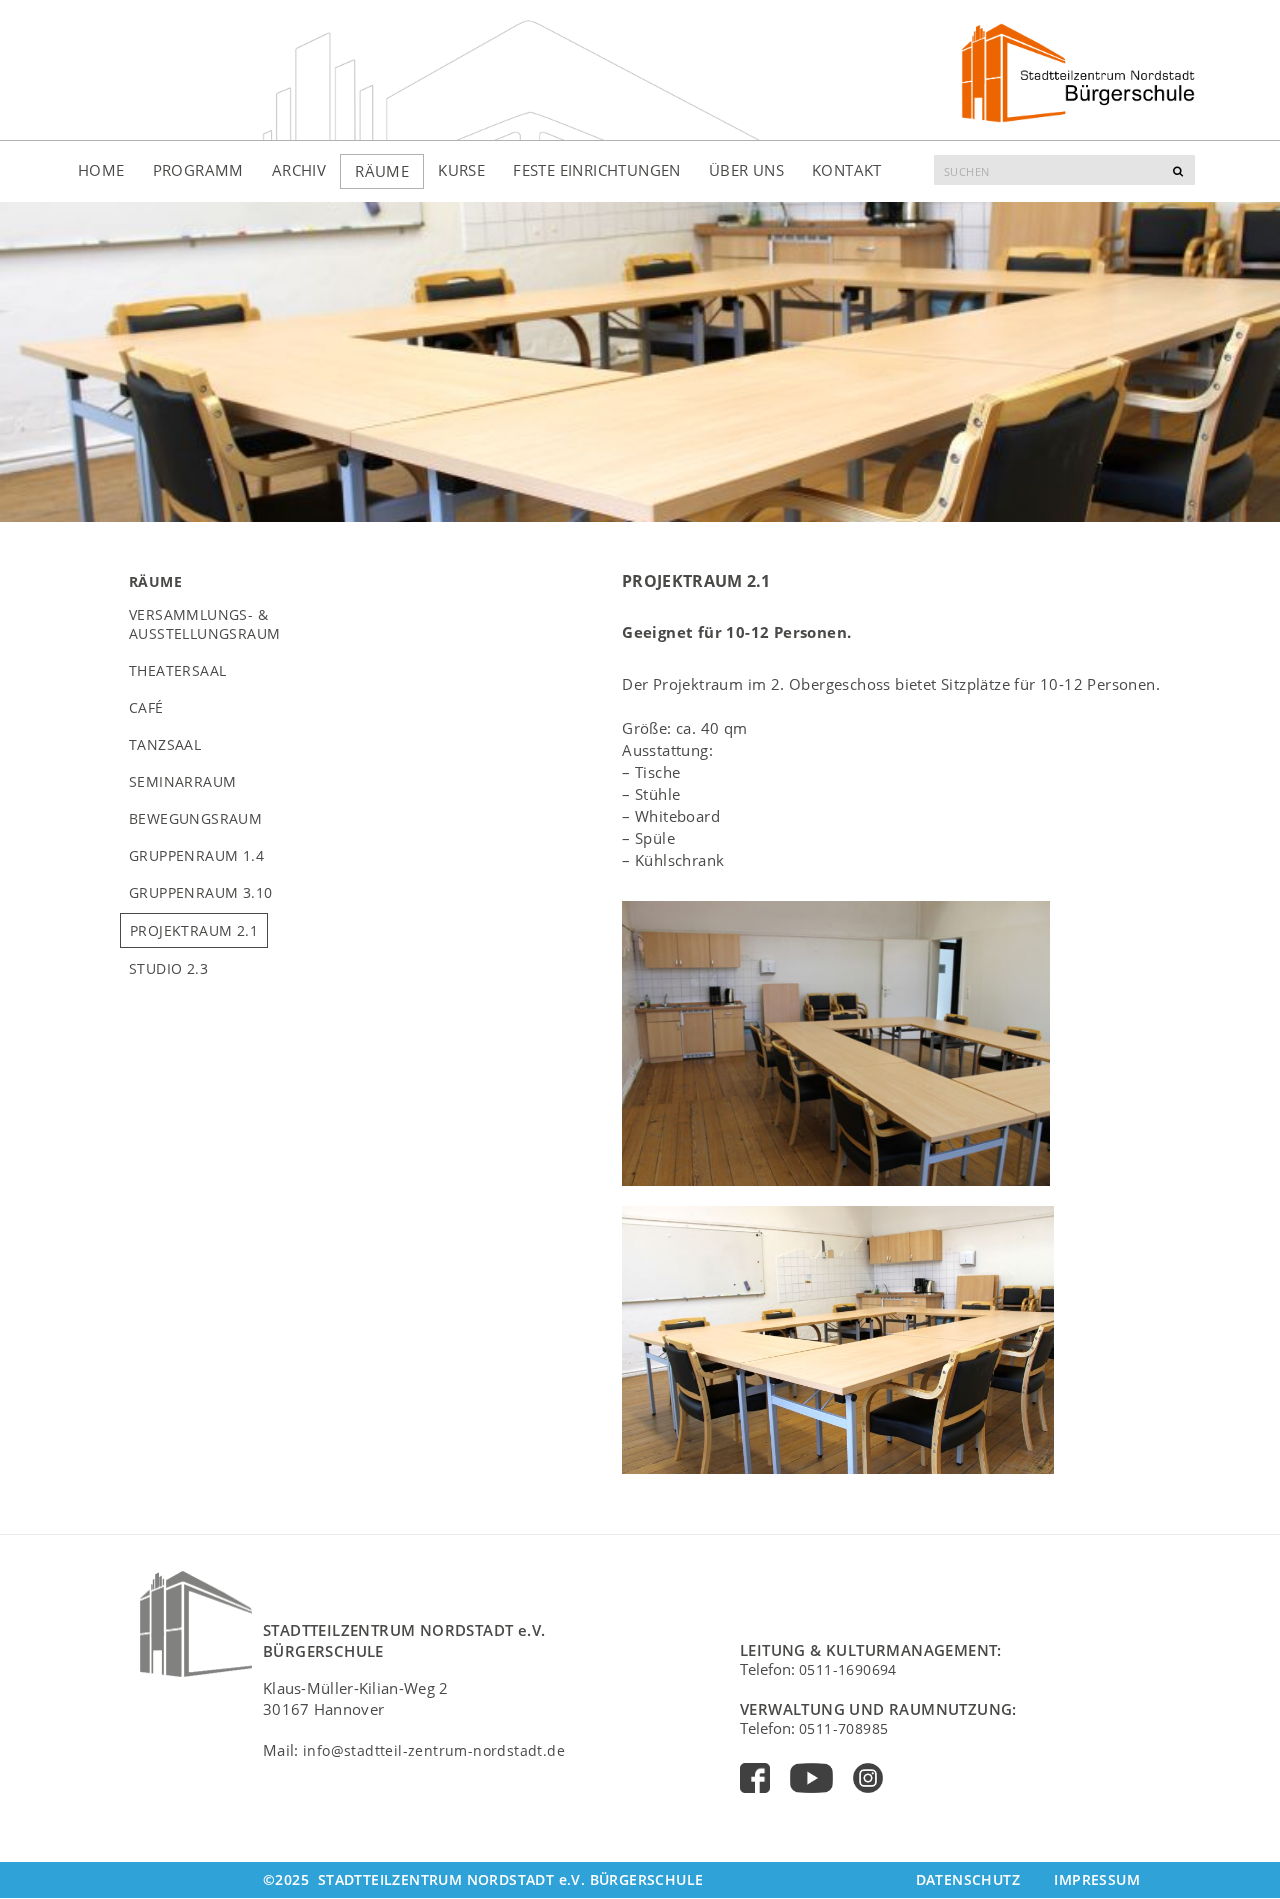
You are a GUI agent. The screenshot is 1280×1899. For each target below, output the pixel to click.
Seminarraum (182, 781)
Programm (198, 170)
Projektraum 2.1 (194, 930)
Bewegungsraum (195, 818)
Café (146, 707)
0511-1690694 (848, 1669)
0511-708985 (843, 1728)
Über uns (746, 170)
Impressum (1097, 1879)
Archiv (299, 170)
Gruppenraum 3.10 (200, 892)
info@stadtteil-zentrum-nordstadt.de (434, 1750)
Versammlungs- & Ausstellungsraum (204, 624)
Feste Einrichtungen (597, 170)
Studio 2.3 (168, 968)
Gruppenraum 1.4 (196, 855)
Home (101, 170)
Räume (382, 171)
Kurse (461, 170)
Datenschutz (968, 1879)
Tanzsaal (165, 744)
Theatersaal (177, 670)
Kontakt (847, 170)
